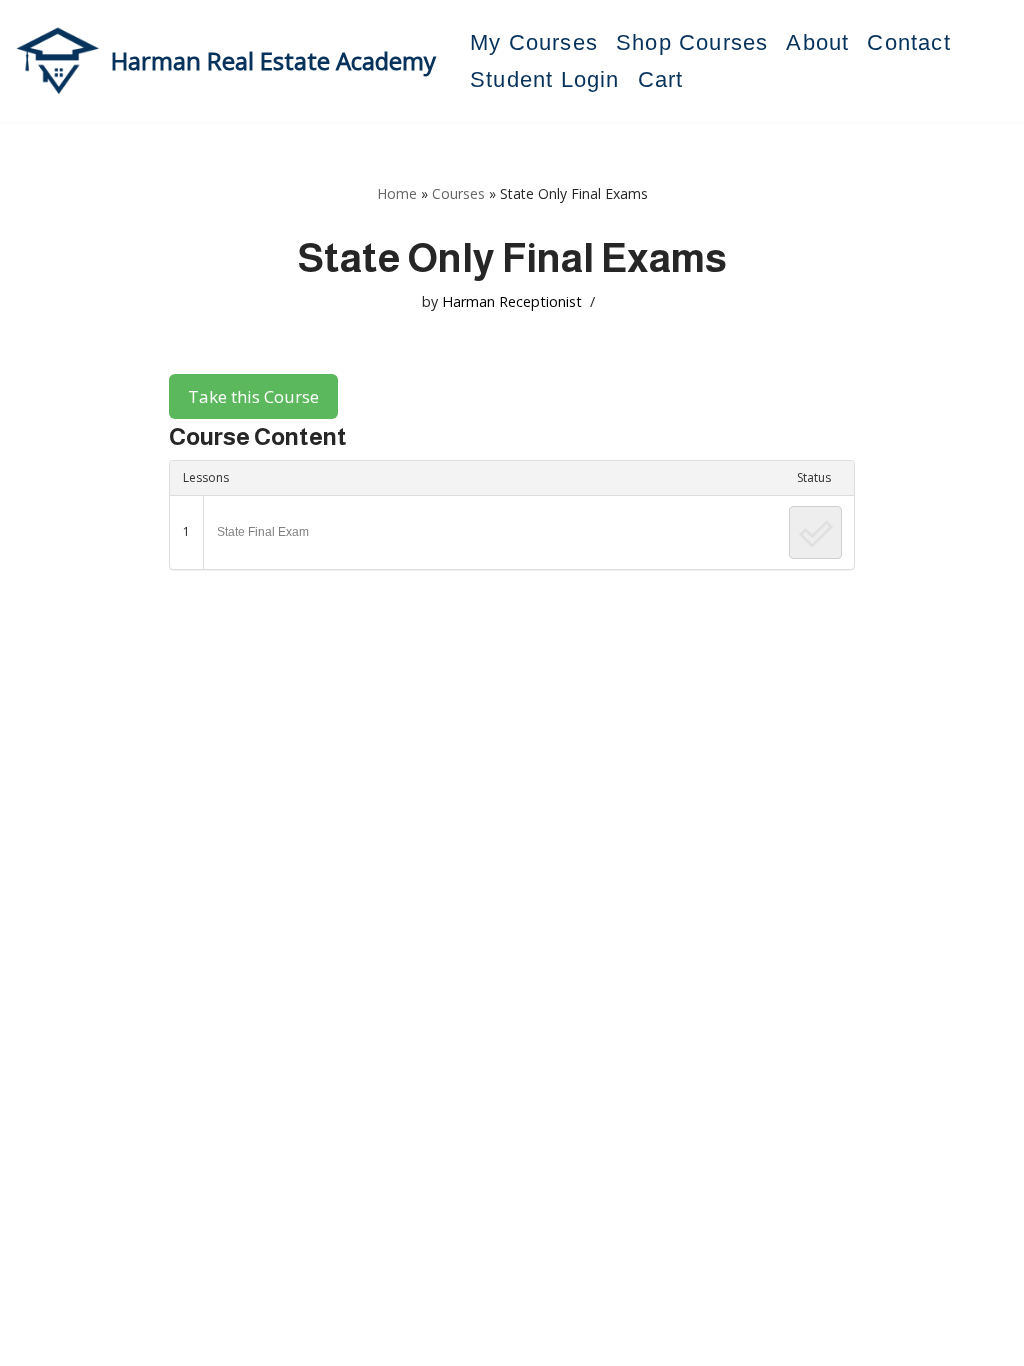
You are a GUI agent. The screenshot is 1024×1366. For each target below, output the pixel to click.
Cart (661, 79)
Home (397, 193)
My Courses (534, 42)
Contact (908, 42)
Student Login (545, 79)
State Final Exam (263, 532)
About (817, 42)
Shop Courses (692, 42)
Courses (458, 193)
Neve (34, 1340)
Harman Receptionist (512, 301)
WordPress (204, 1340)
